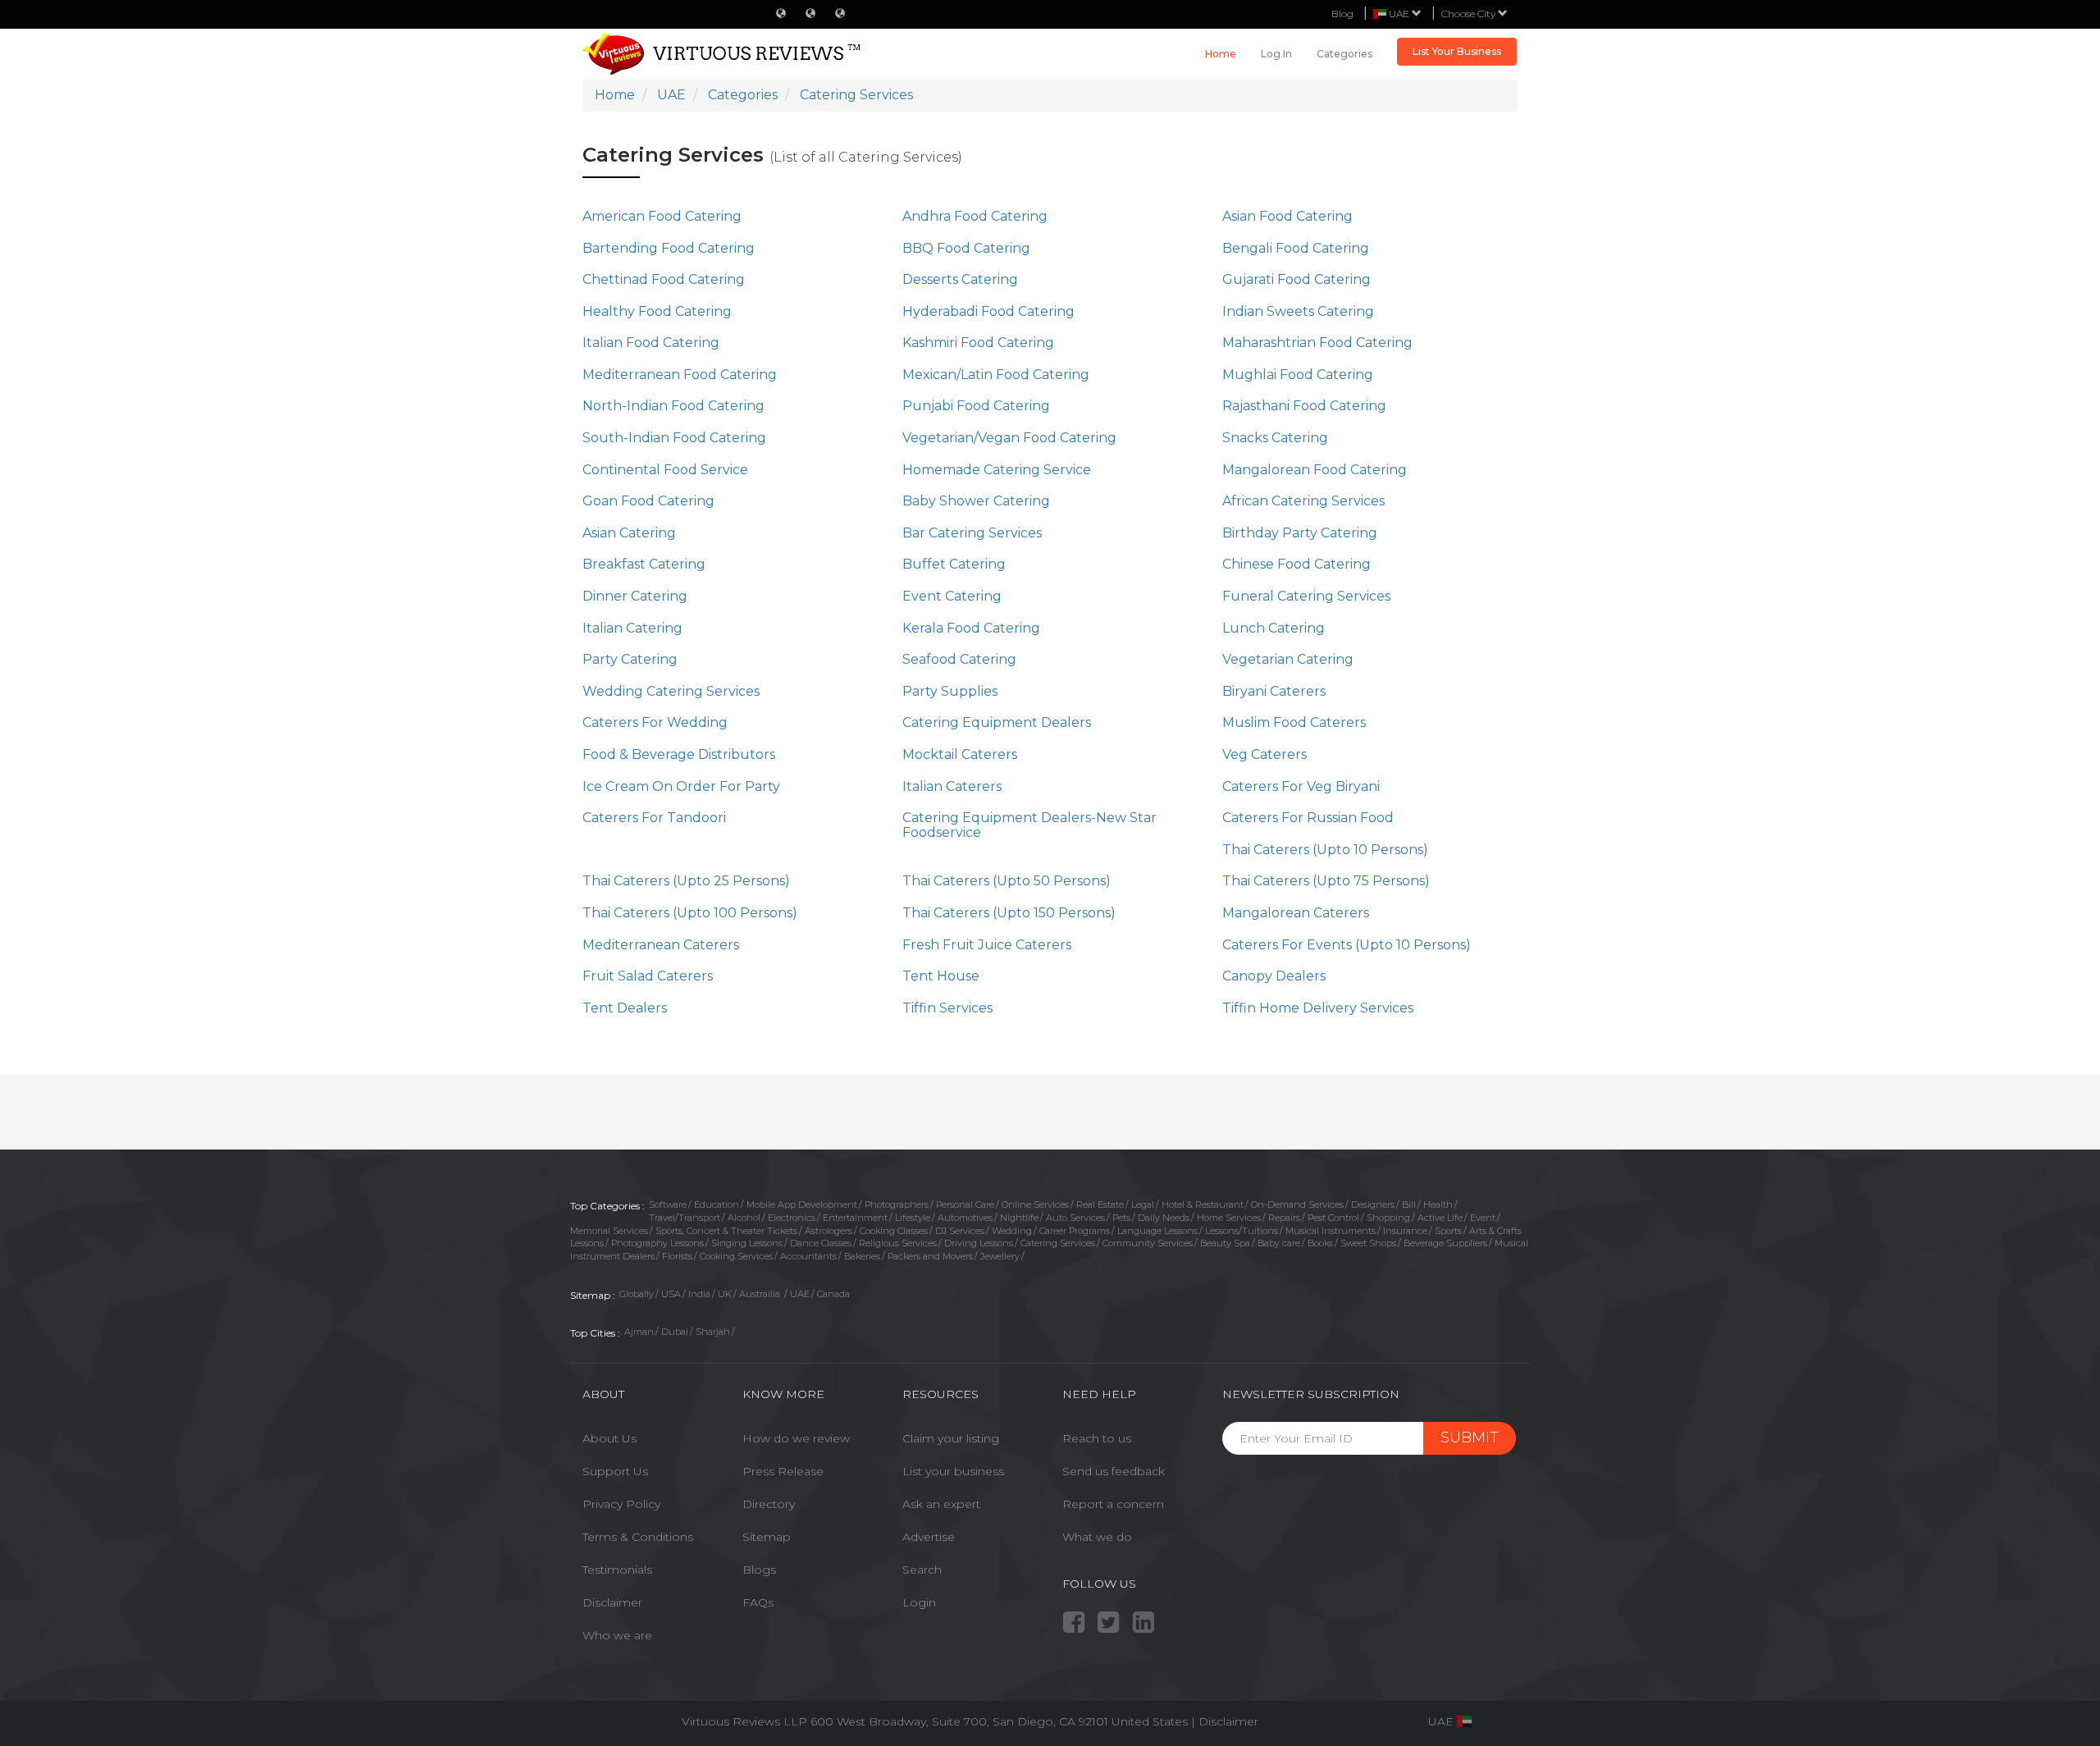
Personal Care (965, 1204)
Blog (1342, 14)
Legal (1143, 1204)
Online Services (1035, 1204)
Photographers (897, 1204)
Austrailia (761, 1294)
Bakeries (862, 1256)
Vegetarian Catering (1288, 659)
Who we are (617, 1635)
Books (1320, 1243)
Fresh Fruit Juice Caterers (987, 945)
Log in (1276, 54)
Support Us (615, 1471)
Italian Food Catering (651, 343)
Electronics (792, 1218)
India (699, 1294)
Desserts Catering (960, 279)
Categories (1344, 54)
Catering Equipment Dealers (997, 722)
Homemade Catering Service (997, 470)
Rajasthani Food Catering (1304, 406)
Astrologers (829, 1231)
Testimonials (617, 1570)
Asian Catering (629, 533)
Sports (1448, 1231)
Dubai (675, 1332)
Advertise (929, 1537)
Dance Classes (821, 1243)
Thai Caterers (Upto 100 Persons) (690, 913)
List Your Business (1457, 51)
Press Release (783, 1471)
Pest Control (1333, 1218)
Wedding (1012, 1231)
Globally (637, 1294)
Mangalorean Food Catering (1315, 470)
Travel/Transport (685, 1218)
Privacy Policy (621, 1504)
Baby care (1279, 1243)
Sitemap (767, 1537)
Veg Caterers (1265, 754)
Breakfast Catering (644, 564)
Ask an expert (941, 1504)
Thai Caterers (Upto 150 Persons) (1009, 913)
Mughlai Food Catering (1298, 375)
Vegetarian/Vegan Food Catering (1009, 438)
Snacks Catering (1275, 438)
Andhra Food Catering (975, 216)
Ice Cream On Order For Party (681, 786)
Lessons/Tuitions (1242, 1231)
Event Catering (952, 596)
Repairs (1284, 1218)
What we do (1097, 1537)
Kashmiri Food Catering (978, 343)
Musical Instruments (1331, 1231)
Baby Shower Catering (976, 501)
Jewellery (1000, 1256)
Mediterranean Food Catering (680, 375)
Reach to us (1097, 1438)
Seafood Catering (959, 659)
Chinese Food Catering (1297, 564)
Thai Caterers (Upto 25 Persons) (686, 881)
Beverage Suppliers (1445, 1243)
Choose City (1470, 14)
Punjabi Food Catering (976, 406)
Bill (1409, 1204)
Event (1483, 1218)
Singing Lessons (747, 1243)
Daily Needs (1164, 1218)
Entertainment (855, 1218)
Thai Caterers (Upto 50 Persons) (1007, 881)
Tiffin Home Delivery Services (1318, 1008)
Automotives (965, 1218)
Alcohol (744, 1218)
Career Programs (1075, 1231)
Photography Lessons (657, 1243)
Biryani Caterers (1274, 691)
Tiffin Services (947, 1008)
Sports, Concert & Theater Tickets (726, 1231)
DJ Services (960, 1231)
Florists (677, 1256)
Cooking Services (736, 1256)
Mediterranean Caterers (661, 945)
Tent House (941, 976)
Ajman (639, 1332)
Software (668, 1204)
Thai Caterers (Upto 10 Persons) (1325, 850)
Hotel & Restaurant (1203, 1204)
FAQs (758, 1602)
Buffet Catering (954, 564)
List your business (953, 1471)
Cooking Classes (894, 1231)
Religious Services (898, 1243)
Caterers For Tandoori (654, 818)
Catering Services (1058, 1243)
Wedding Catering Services (671, 691)
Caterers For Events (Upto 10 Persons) (1347, 945)
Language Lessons (1157, 1231)
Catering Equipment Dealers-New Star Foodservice (1029, 825)
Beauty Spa (1225, 1243)
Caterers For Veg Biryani (1301, 786)
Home (1221, 54)
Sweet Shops (1368, 1243)
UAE (800, 1294)
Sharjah (713, 1332)
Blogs (759, 1570)
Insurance (1405, 1231)
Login (919, 1602)
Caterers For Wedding (655, 722)
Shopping (1388, 1218)
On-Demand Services (1297, 1204)
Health (1438, 1204)
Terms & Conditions (638, 1537)
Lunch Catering (1274, 628)
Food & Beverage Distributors (679, 754)
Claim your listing (951, 1438)
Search (922, 1570)
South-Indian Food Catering (674, 438)
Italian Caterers (952, 786)
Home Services (1229, 1218)
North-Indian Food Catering (673, 406)
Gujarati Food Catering (1297, 279)
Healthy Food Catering (657, 311)
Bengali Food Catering (1296, 248)
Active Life (1440, 1218)
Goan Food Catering (648, 501)
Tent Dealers (625, 1008)
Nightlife (1019, 1218)
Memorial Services (609, 1231)
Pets (1121, 1218)
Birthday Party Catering (1300, 533)
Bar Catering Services (972, 533)
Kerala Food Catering (971, 628)
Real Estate (1100, 1204)
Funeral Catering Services (1306, 596)
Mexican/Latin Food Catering (996, 375)
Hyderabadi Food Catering (988, 311)
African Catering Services (1303, 501)
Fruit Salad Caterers (648, 976)
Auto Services (1075, 1218)
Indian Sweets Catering (1298, 311)
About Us (609, 1438)
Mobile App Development (802, 1204)
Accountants (808, 1256)
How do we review (796, 1438)
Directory (769, 1504)
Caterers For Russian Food (1308, 818)
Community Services (1148, 1243)
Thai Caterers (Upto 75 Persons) (1326, 881)
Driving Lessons (979, 1243)
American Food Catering (662, 216)
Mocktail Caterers (960, 754)
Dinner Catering (635, 596)
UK (725, 1294)
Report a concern (1113, 1504)
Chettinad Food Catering (664, 279)
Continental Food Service (665, 470)
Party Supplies (950, 691)
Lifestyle (913, 1218)
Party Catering (630, 659)
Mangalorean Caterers (1296, 913)
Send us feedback (1114, 1471)
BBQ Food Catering (966, 248)
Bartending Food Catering (669, 248)
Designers (1373, 1204)
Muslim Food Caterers (1294, 722)
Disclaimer (612, 1602)
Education (717, 1204)
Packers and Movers (930, 1256)
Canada (833, 1294)
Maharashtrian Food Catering (1317, 343)
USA (671, 1294)
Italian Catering (632, 628)
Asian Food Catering (1287, 216)
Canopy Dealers (1274, 976)
